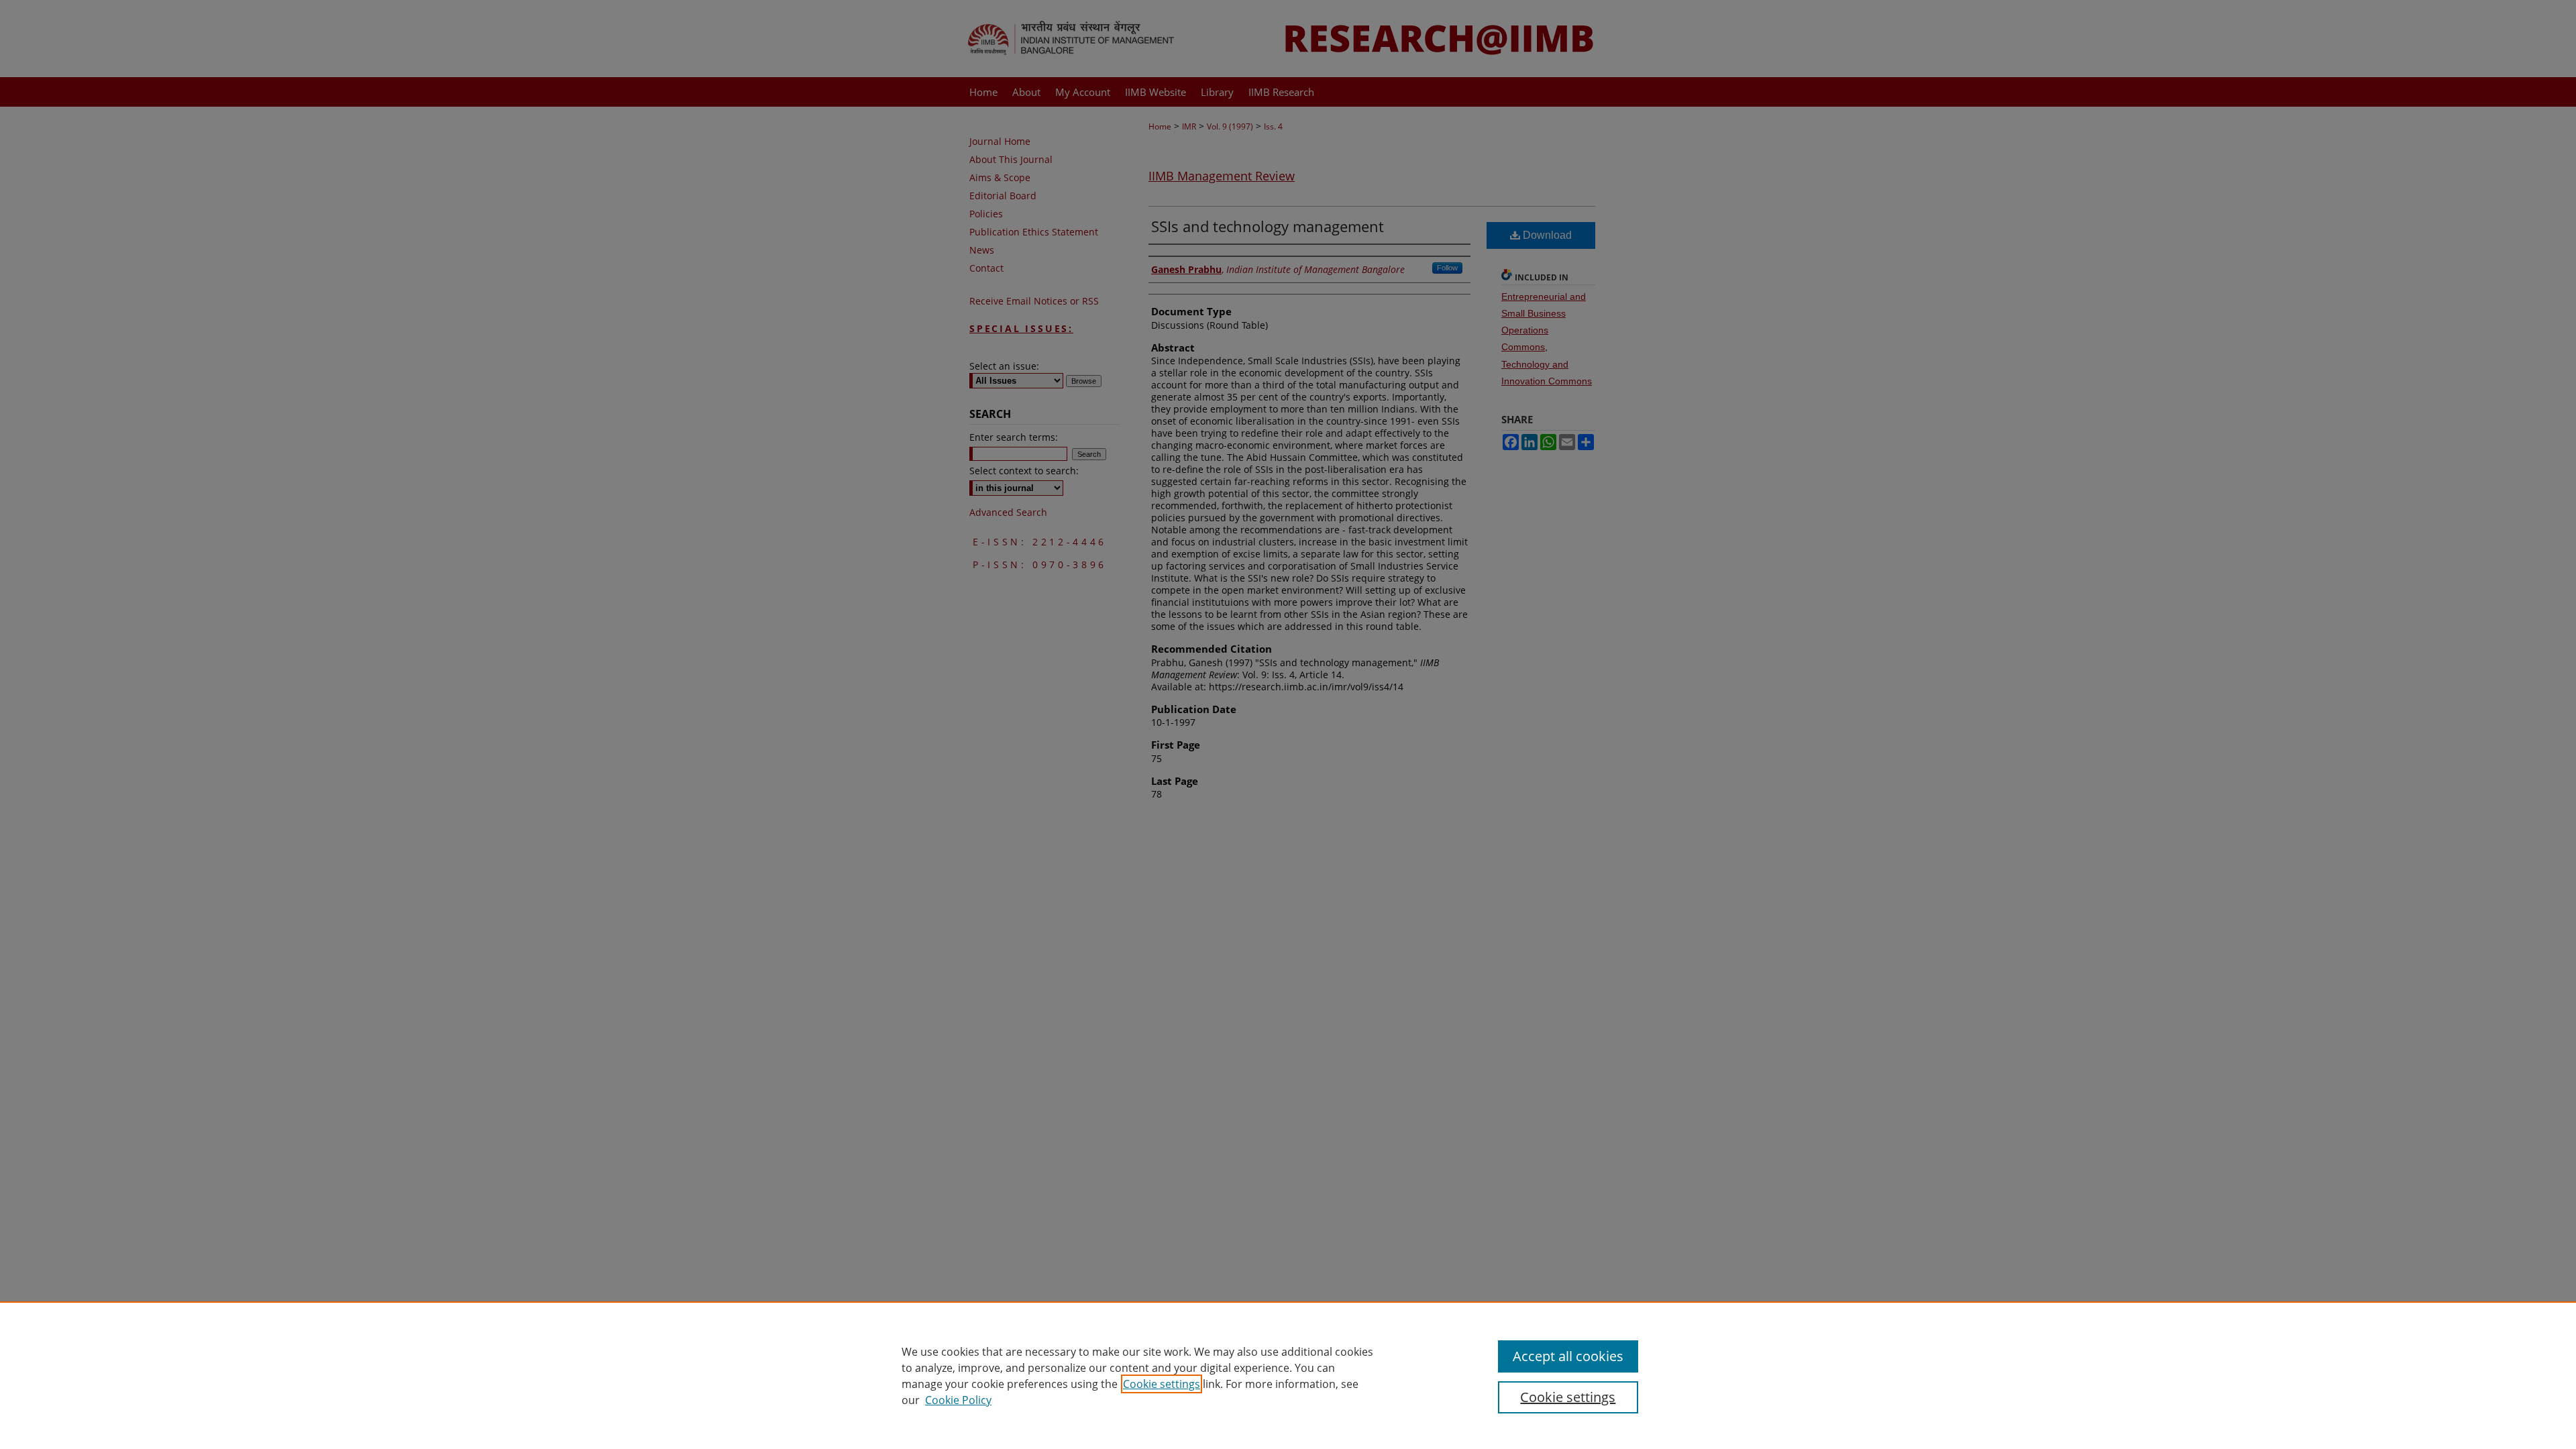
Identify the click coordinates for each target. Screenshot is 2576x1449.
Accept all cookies (1568, 1356)
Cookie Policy (958, 1400)
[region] (1288, 1375)
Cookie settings (1162, 1384)
